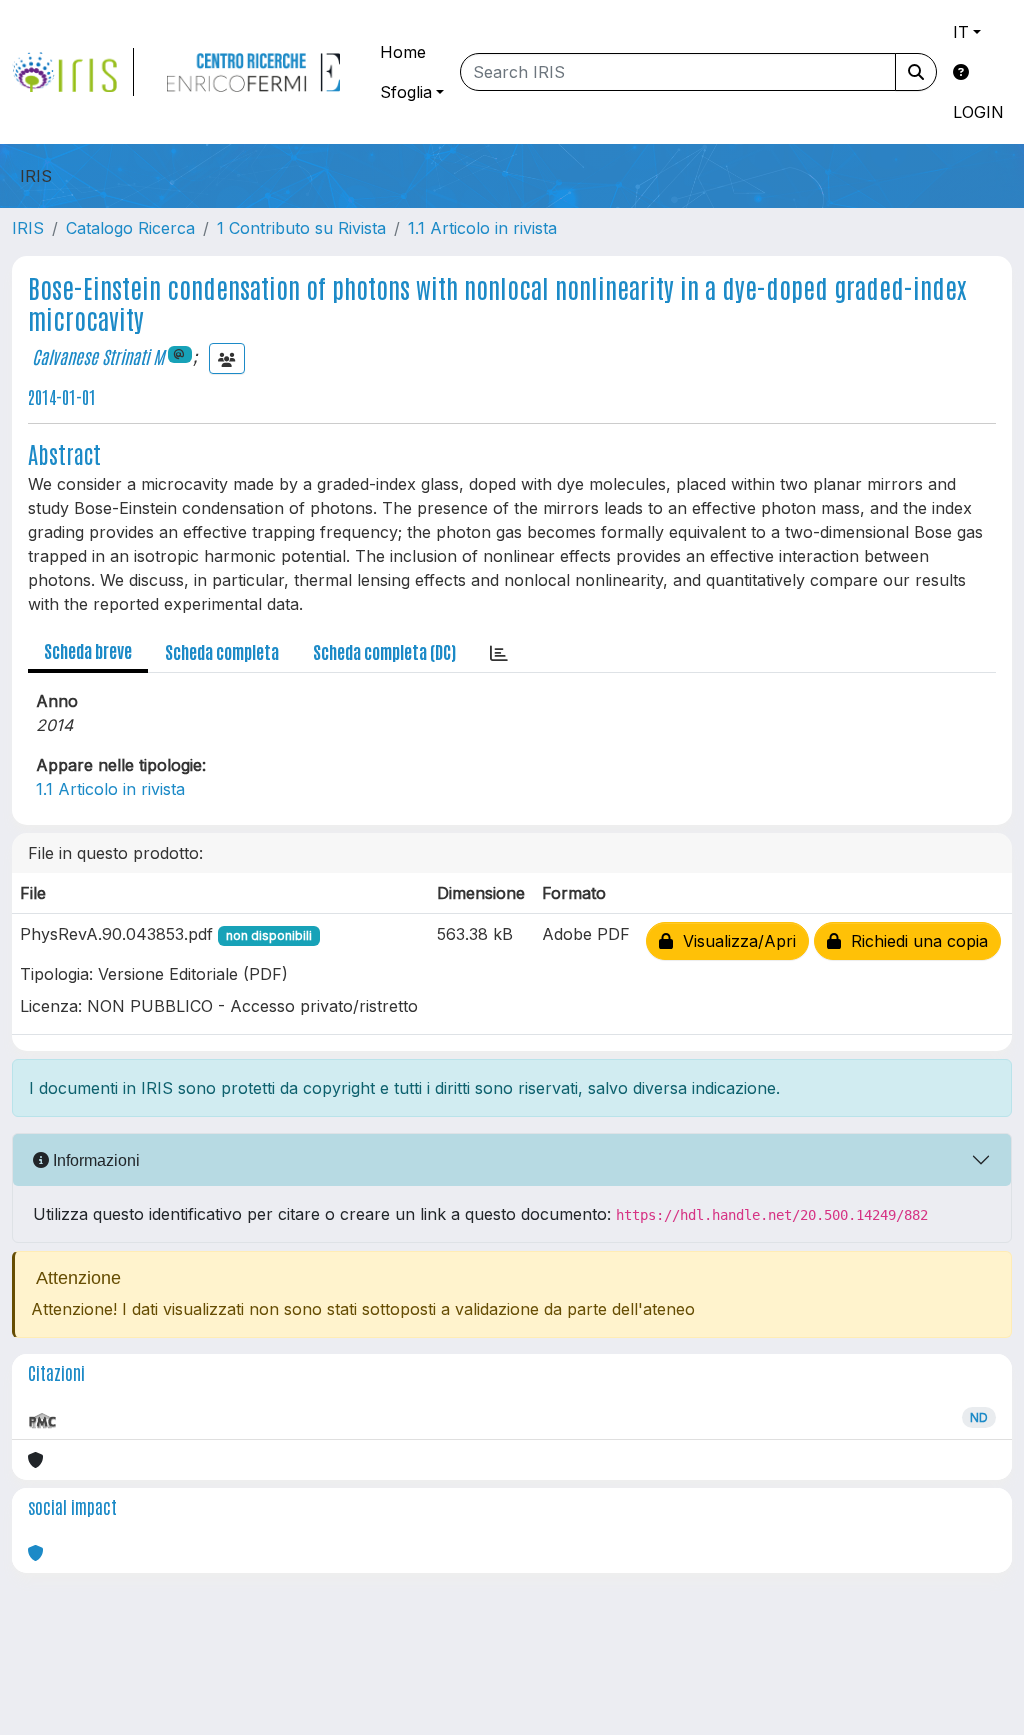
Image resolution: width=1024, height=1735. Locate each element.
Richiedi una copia (914, 941)
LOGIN (978, 112)
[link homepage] (73, 72)
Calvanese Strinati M (98, 356)
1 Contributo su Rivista (301, 228)
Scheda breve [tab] (88, 650)
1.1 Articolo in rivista (482, 228)
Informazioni (94, 1160)
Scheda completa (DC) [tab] (384, 651)
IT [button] (961, 32)
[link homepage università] (253, 72)
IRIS (28, 228)
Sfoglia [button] (406, 92)
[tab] (499, 652)
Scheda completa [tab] (222, 651)
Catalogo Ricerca (130, 228)
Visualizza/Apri (734, 941)
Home (403, 52)
